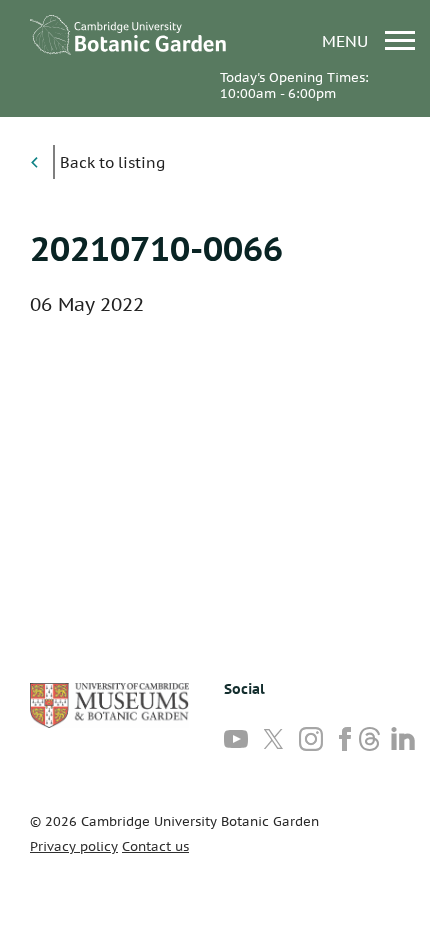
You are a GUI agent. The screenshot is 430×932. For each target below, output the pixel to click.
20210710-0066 (156, 248)
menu (347, 40)
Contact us (155, 846)
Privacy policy (74, 846)
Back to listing (112, 162)
